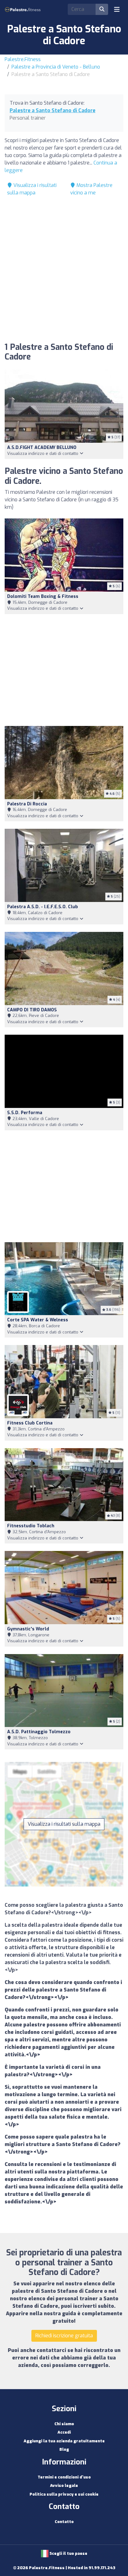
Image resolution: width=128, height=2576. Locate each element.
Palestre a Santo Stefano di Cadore (53, 110)
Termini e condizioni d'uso (64, 2477)
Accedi (64, 2432)
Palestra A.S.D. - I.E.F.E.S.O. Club (43, 907)
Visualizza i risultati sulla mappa (64, 1824)
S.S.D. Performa (25, 1113)
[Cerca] (102, 9)
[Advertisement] (64, 271)
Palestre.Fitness (23, 59)
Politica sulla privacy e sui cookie (64, 2494)
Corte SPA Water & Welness (38, 1320)
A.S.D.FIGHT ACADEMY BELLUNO (42, 448)
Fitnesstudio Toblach (31, 1526)
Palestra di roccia (27, 804)
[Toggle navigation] (117, 9)
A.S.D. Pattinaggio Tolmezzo (39, 1732)
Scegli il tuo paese (68, 2553)
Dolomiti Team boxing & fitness (43, 596)
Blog (64, 2449)
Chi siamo (64, 2424)
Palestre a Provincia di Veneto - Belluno (56, 67)
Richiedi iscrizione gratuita (64, 2336)
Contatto (64, 2522)
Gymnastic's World (28, 1629)
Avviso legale (64, 2485)
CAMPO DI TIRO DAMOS (32, 1010)
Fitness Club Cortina (30, 1423)
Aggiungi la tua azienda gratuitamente (64, 2441)
